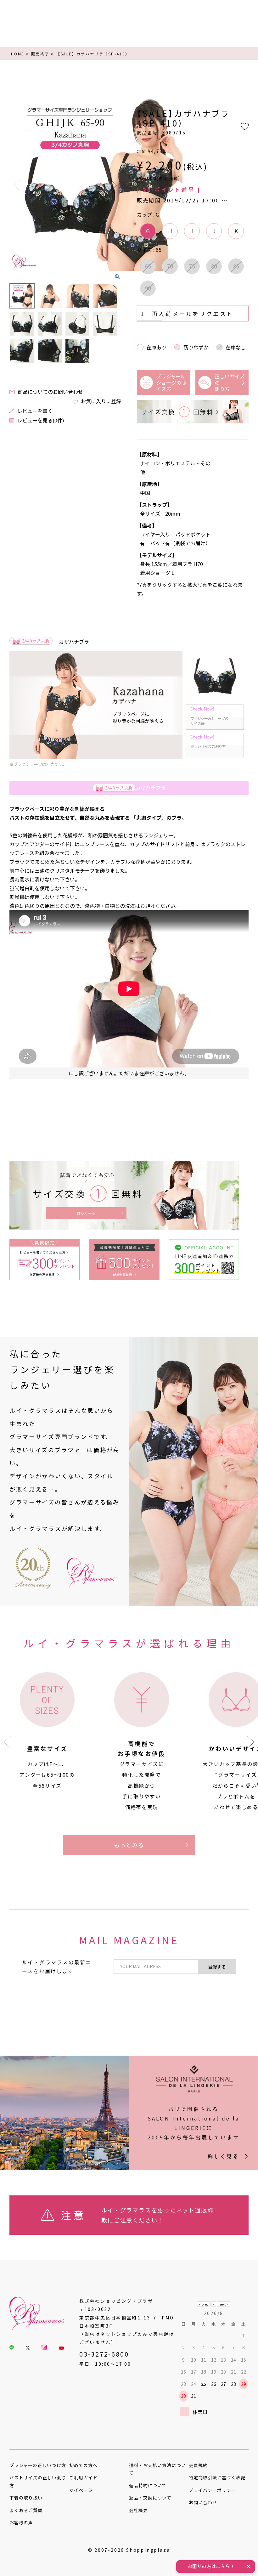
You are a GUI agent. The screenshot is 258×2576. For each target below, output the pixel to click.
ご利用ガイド (83, 2477)
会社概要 (138, 2510)
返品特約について (148, 2485)
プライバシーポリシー (213, 2490)
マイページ (81, 2490)
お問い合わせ (203, 2502)
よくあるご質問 (26, 2510)
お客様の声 (21, 2522)
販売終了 (40, 54)
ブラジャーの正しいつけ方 (38, 2465)
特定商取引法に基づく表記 (217, 2477)
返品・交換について (150, 2498)
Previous (17, 185)
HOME (18, 54)
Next (114, 185)
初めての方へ (83, 2465)
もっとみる (129, 1845)
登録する (217, 1967)
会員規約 (198, 2465)
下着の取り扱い (26, 2498)
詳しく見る (223, 2156)
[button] (251, 1742)
